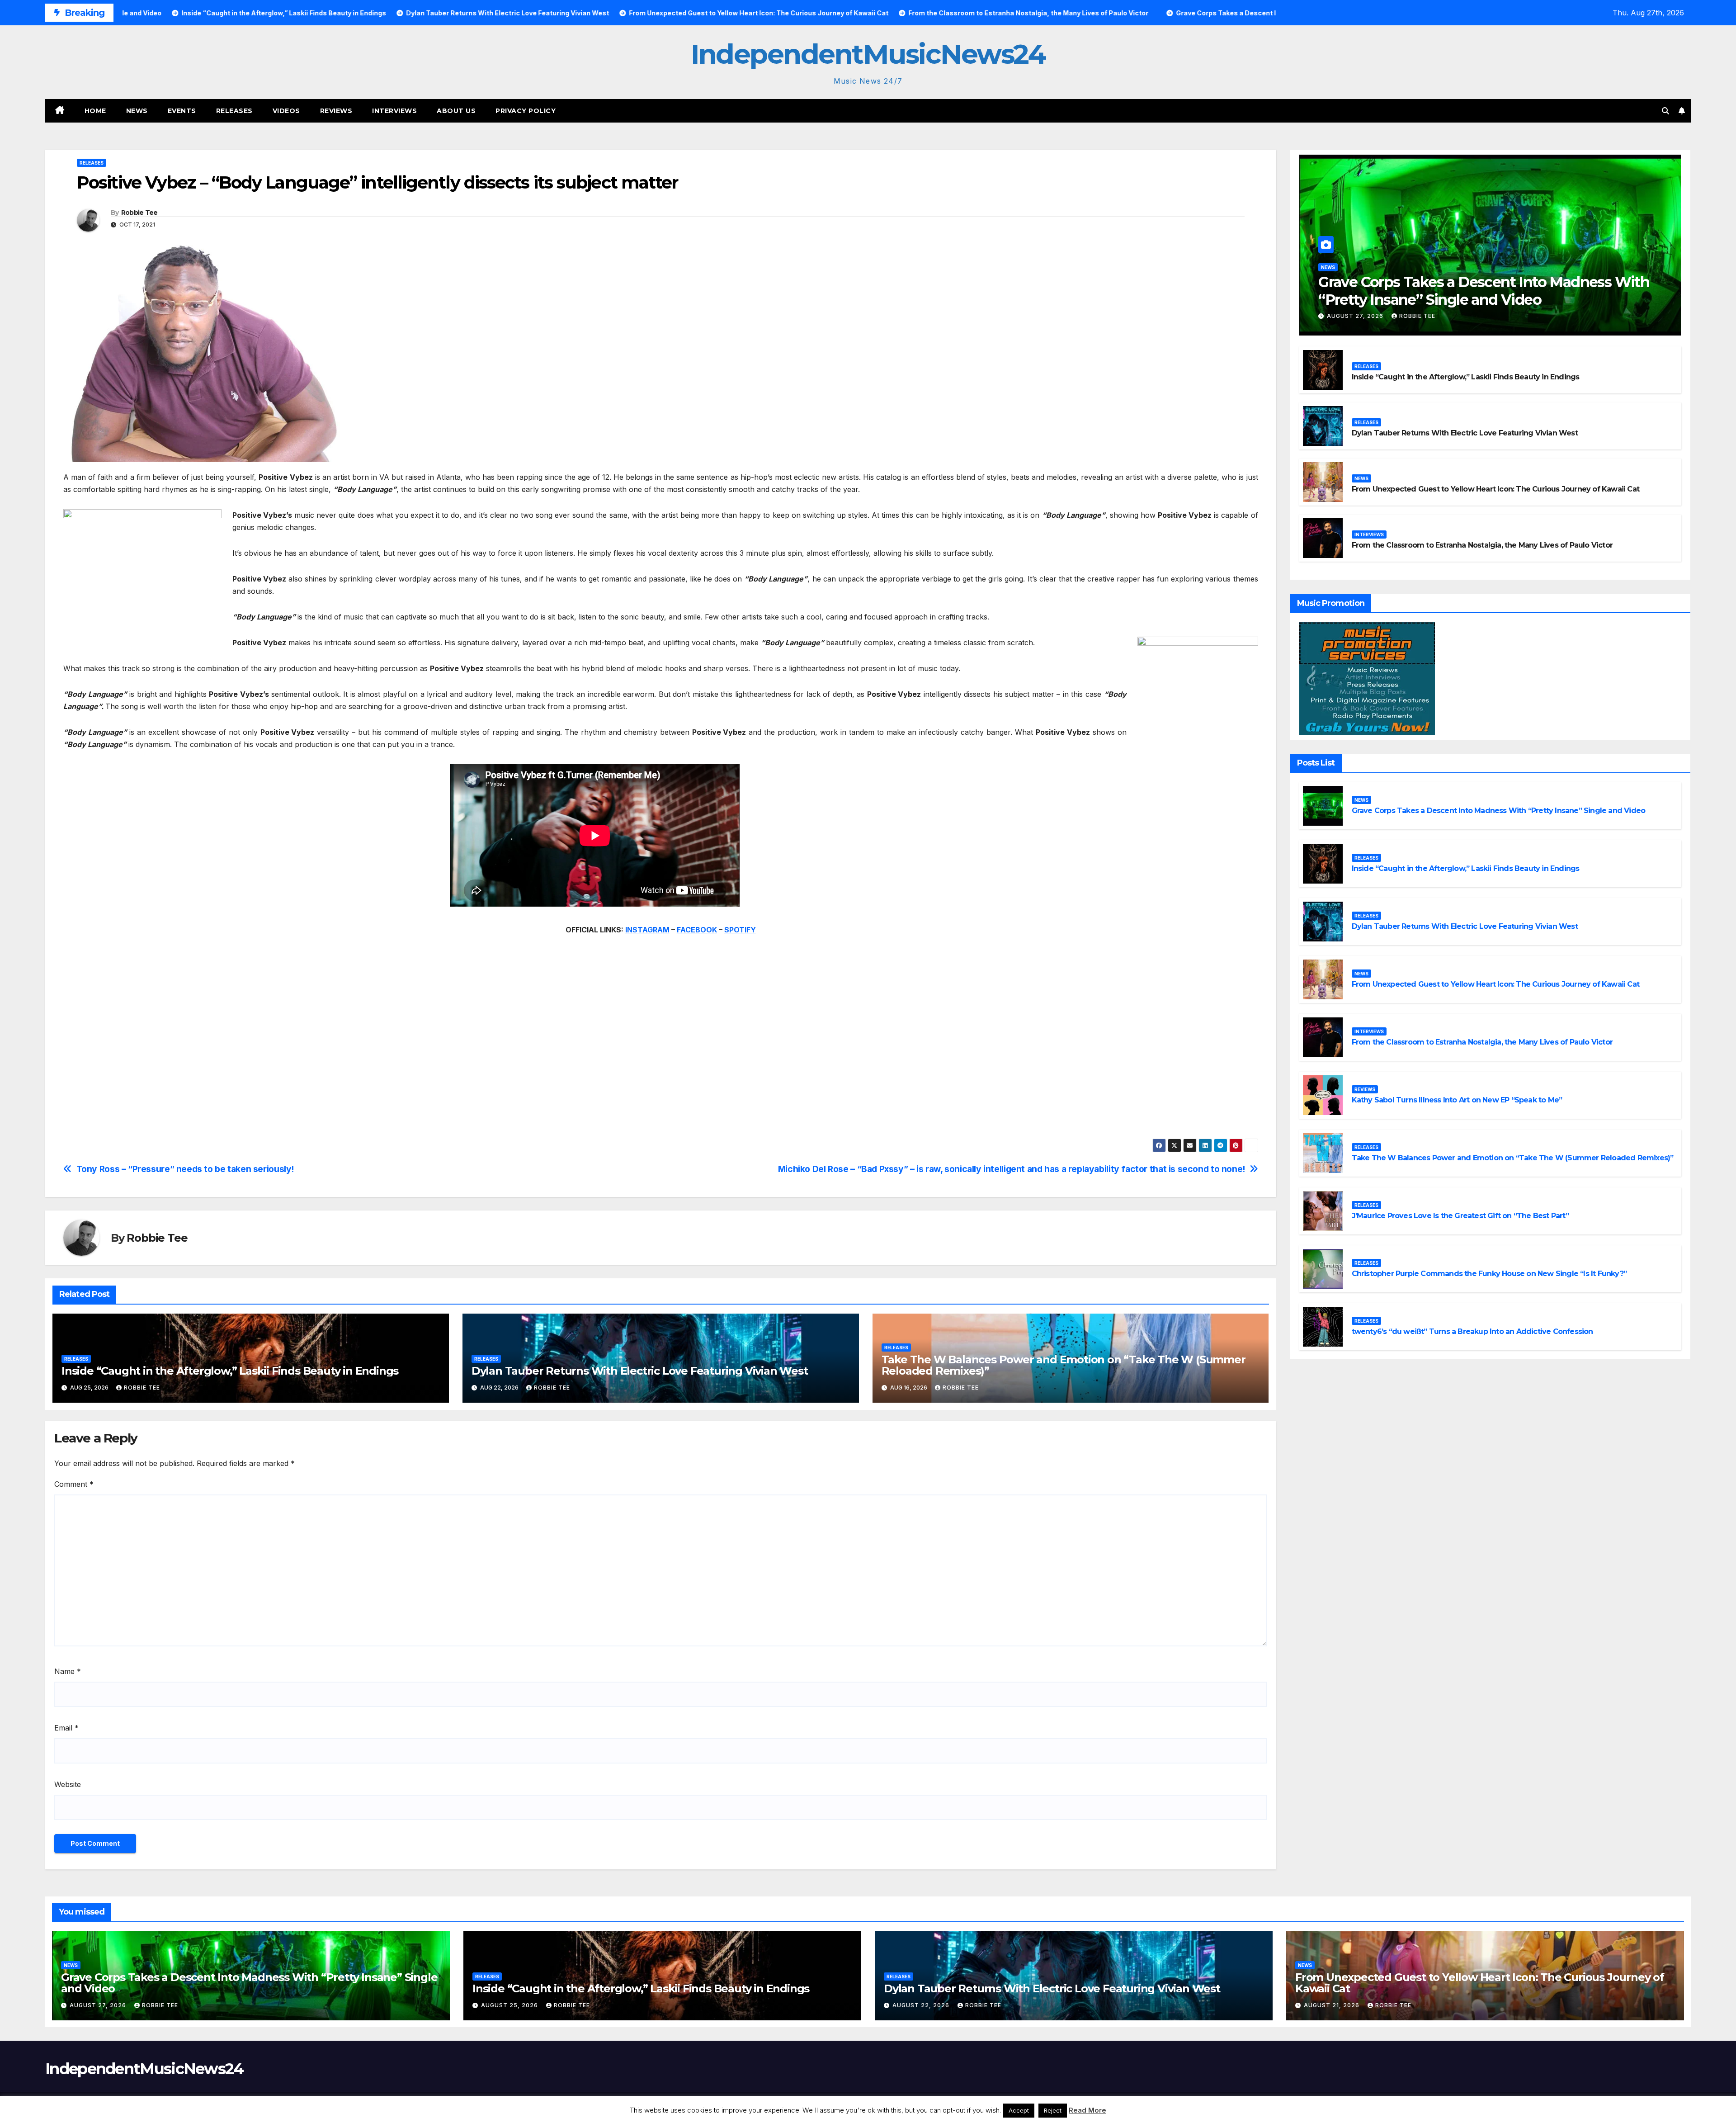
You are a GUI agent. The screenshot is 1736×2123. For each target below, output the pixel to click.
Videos (286, 111)
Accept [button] (1019, 2110)
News (137, 111)
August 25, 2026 (510, 2005)
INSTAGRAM (647, 930)
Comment (74, 1484)
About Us (456, 111)
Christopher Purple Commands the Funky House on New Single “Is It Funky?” (1489, 1274)
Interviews (394, 111)
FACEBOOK (697, 930)
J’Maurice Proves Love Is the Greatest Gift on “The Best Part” (1460, 1216)
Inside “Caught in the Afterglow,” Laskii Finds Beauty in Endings (230, 1371)
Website (68, 1784)
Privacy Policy (526, 111)
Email (66, 1728)
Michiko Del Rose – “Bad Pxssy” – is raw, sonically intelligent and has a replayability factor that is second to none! (1012, 1169)
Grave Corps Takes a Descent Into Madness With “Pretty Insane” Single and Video (1484, 291)
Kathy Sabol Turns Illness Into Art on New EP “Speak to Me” (1457, 1100)
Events (182, 111)
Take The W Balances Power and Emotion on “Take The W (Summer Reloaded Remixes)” (1064, 1365)
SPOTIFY (740, 930)
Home (95, 111)
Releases (234, 111)
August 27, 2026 (1356, 316)
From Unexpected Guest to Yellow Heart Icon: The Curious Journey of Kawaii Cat (1495, 489)
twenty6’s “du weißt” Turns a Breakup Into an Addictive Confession (1472, 1331)
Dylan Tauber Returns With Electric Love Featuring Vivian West (640, 1371)
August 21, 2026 (1333, 2005)
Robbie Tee (139, 213)
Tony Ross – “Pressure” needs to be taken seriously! (185, 1169)
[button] (1665, 111)
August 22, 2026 (922, 2005)
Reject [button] (1053, 2110)
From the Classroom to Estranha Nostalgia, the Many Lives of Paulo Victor (1482, 545)
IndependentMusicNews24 (868, 54)
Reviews (336, 111)
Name (68, 1671)
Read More (1087, 2110)
